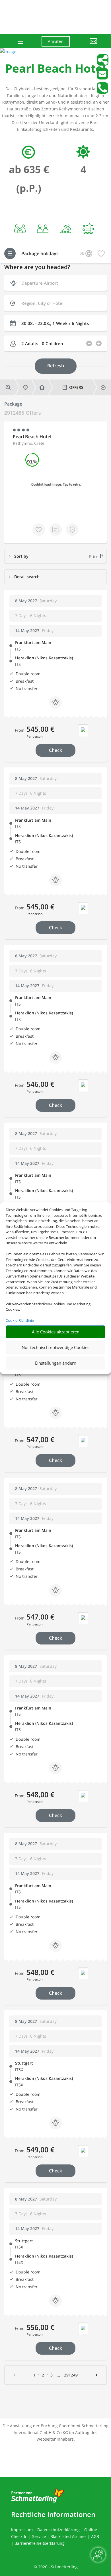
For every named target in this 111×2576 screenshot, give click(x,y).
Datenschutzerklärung (58, 2530)
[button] (88, 45)
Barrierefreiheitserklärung (40, 2543)
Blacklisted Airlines (68, 2536)
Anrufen (56, 41)
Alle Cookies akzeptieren (56, 1332)
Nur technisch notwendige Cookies (55, 1347)
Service (39, 2536)
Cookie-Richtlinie (20, 1320)
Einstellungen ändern (56, 1363)
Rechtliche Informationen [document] (53, 2514)
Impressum (22, 2530)
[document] (55, 70)
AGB (95, 2536)
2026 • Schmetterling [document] (57, 2567)
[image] (8, 52)
